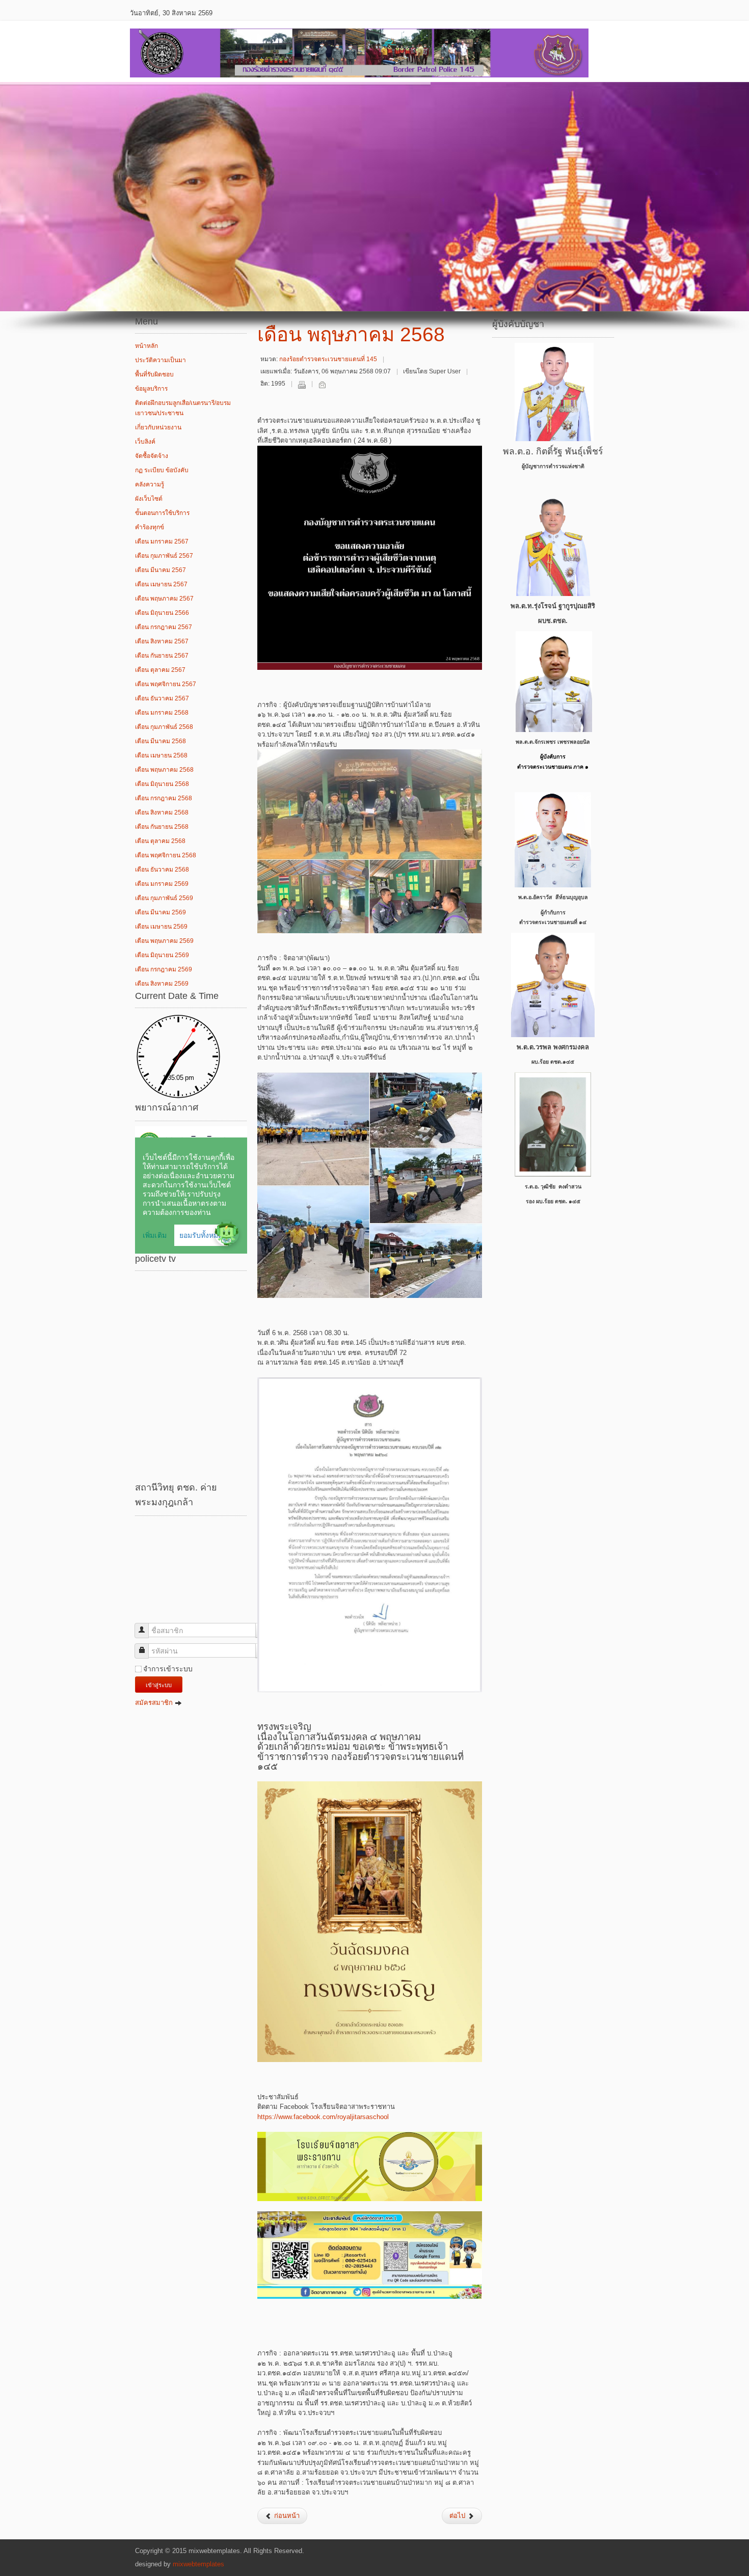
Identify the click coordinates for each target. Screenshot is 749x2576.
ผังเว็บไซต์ (149, 499)
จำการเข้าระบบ (168, 1669)
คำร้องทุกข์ (150, 527)
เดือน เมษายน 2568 (161, 755)
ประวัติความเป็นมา (160, 360)
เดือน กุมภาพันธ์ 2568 (164, 727)
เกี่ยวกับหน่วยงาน (158, 427)
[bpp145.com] (359, 51)
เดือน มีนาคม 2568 (160, 741)
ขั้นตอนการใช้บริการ (162, 513)
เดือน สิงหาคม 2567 (162, 641)
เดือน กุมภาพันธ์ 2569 (164, 898)
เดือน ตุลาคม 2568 (160, 841)
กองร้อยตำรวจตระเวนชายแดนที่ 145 (328, 359)
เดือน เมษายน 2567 (161, 584)
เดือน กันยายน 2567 (162, 656)
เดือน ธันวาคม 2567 (162, 698)
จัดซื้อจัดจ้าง (152, 456)
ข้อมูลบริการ (151, 389)
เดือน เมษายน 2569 (161, 927)
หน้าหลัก (146, 346)
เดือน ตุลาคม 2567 (160, 670)
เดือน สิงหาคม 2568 (162, 812)
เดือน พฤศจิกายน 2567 (166, 684)
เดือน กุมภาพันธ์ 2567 (164, 556)
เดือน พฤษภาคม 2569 (164, 941)
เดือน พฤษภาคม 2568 (164, 770)
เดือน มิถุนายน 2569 (162, 955)
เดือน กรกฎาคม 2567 (164, 627)
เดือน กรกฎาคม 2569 (164, 969)
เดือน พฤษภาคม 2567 (164, 599)
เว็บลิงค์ (145, 442)
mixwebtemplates (198, 2564)
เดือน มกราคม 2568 (162, 713)
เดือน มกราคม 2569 (162, 884)
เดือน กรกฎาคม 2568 (164, 798)
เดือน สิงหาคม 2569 (162, 984)
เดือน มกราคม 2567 (162, 541)
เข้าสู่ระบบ (159, 1685)
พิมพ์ (302, 385)
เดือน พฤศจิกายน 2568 (166, 855)
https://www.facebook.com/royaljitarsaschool (323, 2117)
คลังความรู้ (150, 484)
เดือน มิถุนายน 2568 (162, 784)
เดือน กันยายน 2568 (162, 827)
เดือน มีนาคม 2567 (160, 570)
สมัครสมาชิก (155, 1703)
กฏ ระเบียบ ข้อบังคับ (162, 470)
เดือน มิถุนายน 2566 (162, 613)
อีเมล (322, 385)
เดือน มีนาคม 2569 (160, 912)
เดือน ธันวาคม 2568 (162, 870)
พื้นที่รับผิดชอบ (154, 374)
